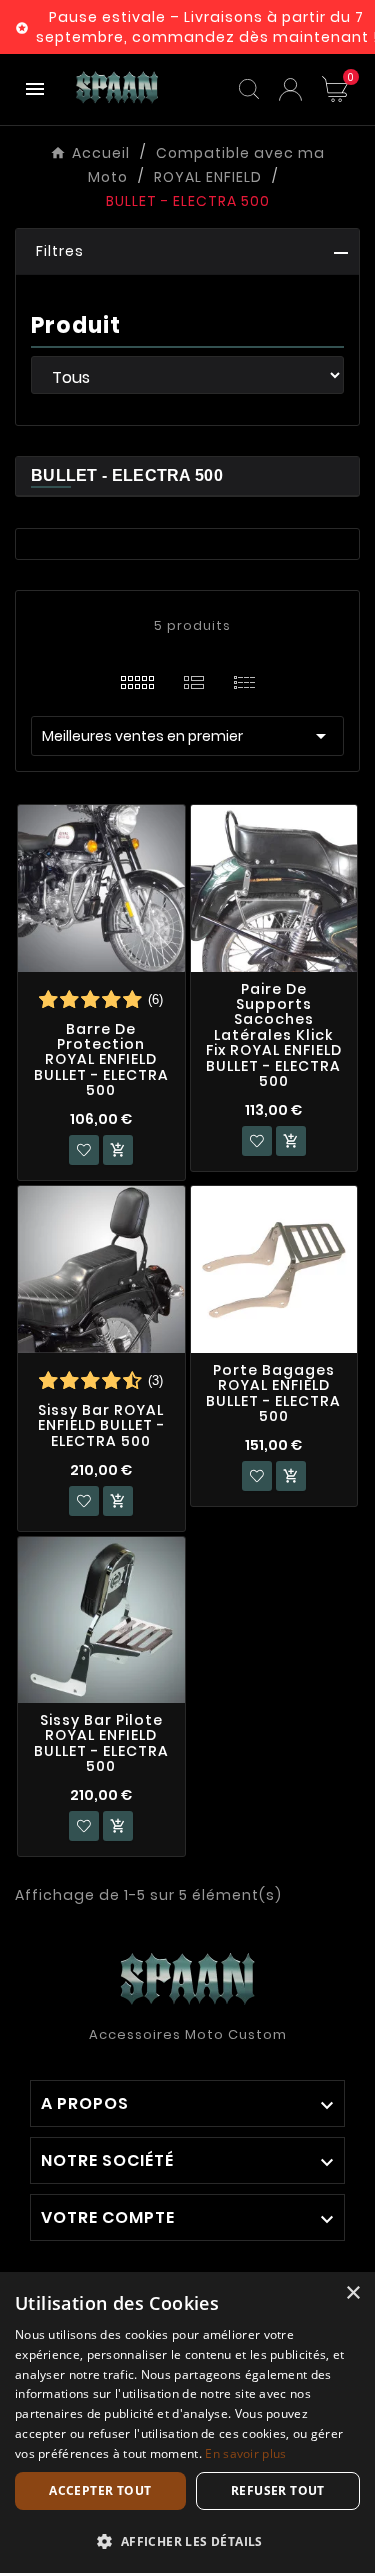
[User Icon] (290, 89)
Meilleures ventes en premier (187, 736)
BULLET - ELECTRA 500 (127, 475)
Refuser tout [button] (278, 2490)
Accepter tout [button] (100, 2490)
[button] (187, 252)
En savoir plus (245, 2453)
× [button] (352, 2293)
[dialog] (187, 2422)
